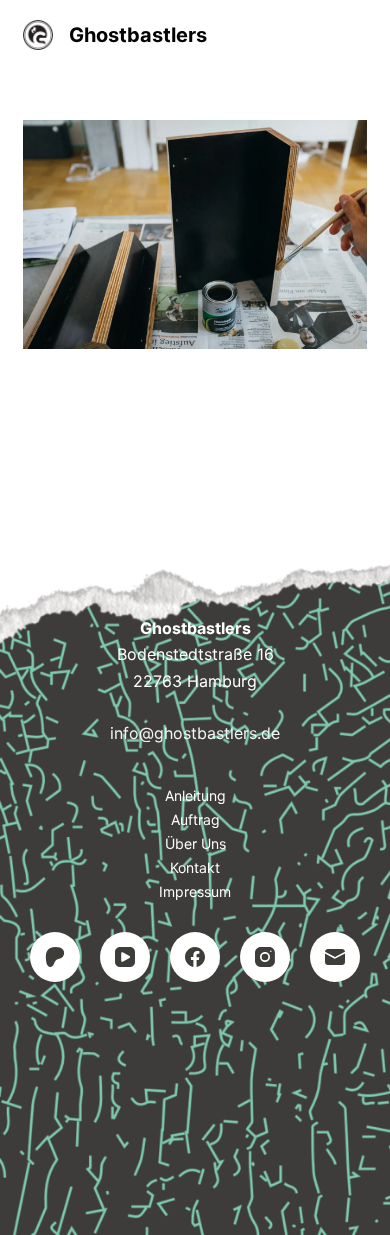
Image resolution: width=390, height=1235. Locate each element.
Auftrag (195, 819)
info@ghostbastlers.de (195, 733)
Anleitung (195, 795)
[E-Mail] (335, 957)
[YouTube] (125, 957)
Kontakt (195, 867)
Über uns (195, 843)
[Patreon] (55, 957)
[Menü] (358, 35)
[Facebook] (195, 957)
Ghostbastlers (138, 35)
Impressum (195, 891)
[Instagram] (265, 957)
